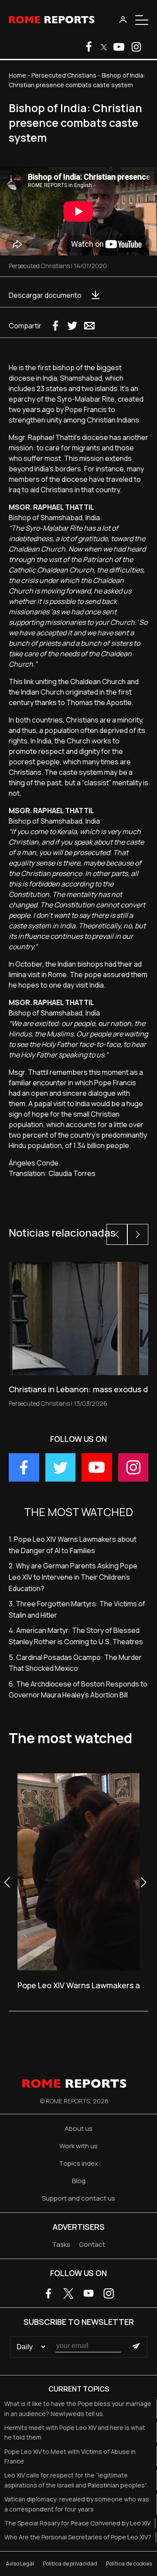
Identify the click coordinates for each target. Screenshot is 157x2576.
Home (17, 75)
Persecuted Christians (64, 75)
